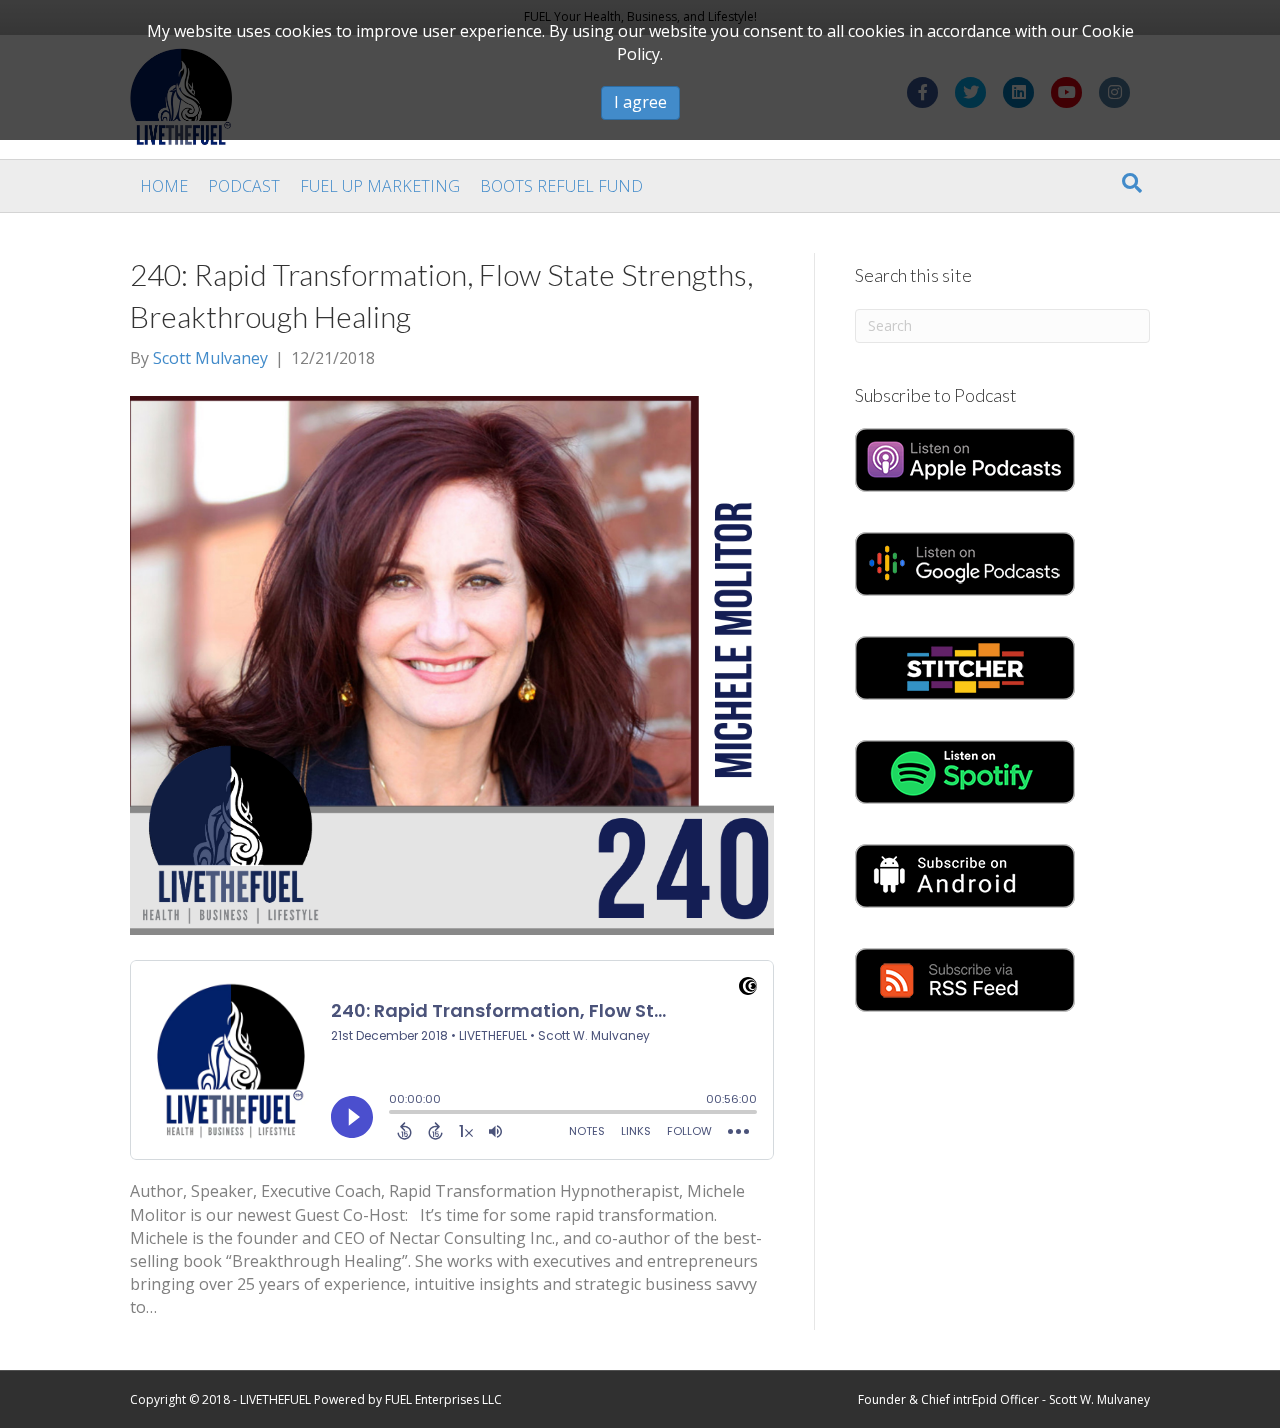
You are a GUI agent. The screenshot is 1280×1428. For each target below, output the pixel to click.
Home (164, 186)
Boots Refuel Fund (561, 186)
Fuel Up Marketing (380, 186)
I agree (640, 102)
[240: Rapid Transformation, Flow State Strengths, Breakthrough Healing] (452, 664)
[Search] (1132, 183)
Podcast (244, 186)
